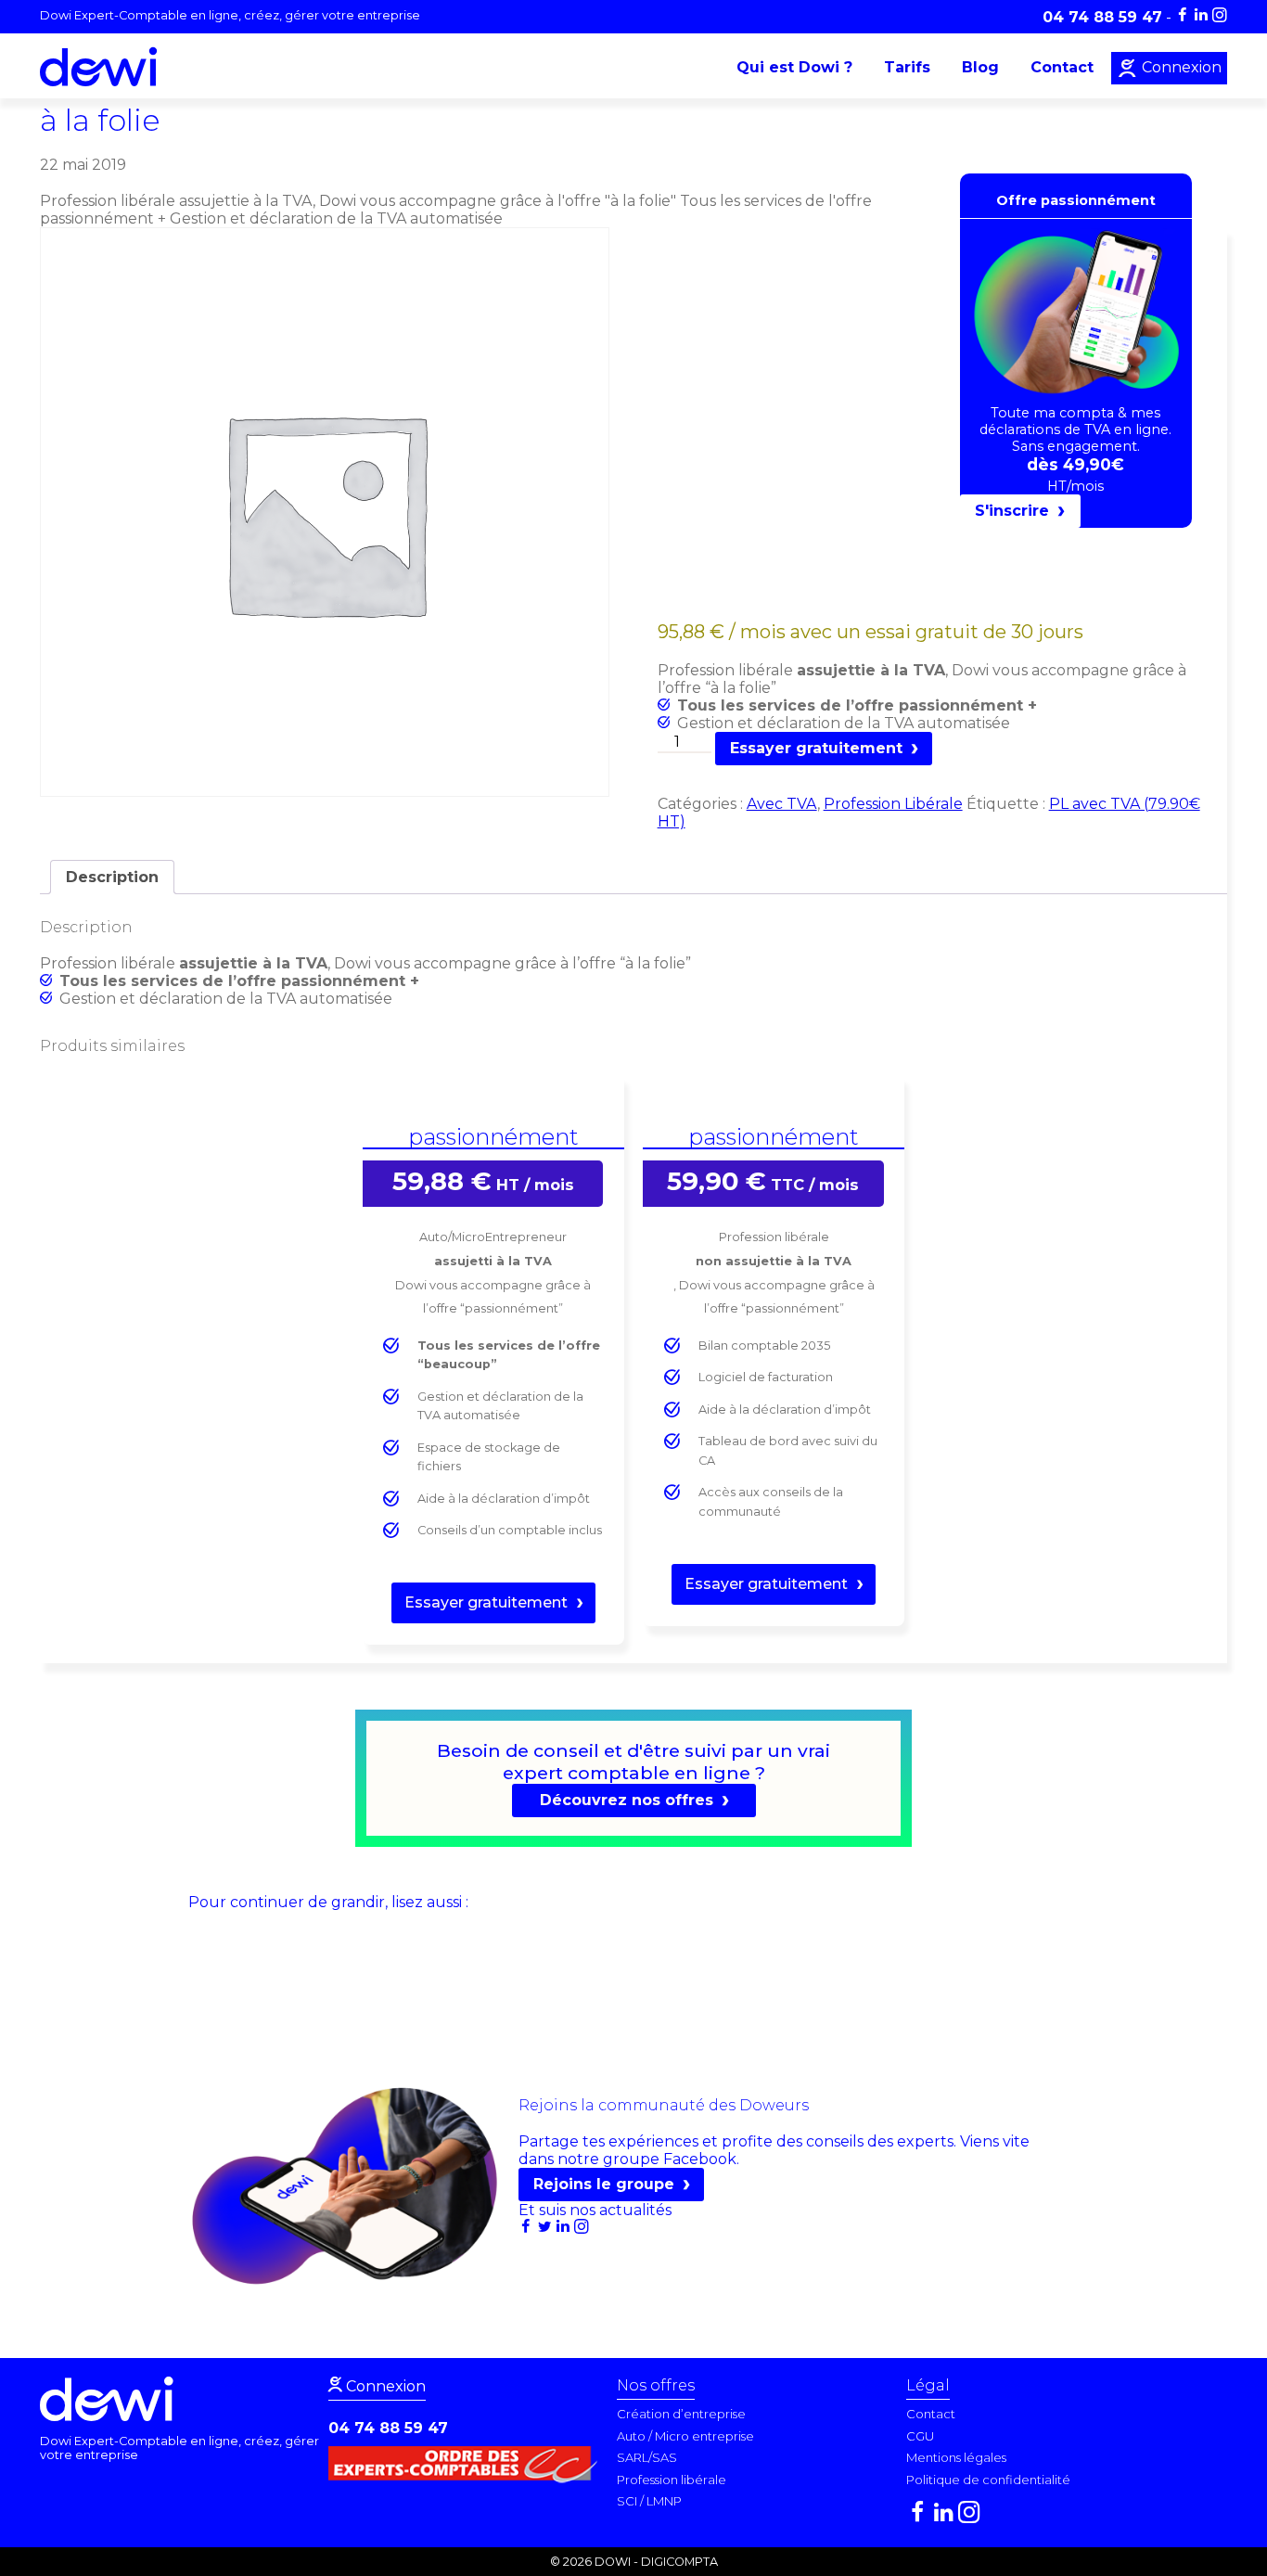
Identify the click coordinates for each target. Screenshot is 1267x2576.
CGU (920, 2436)
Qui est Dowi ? (794, 67)
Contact (1062, 67)
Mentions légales (956, 2457)
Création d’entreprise (681, 2414)
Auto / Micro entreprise (685, 2436)
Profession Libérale (893, 804)
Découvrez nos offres (627, 1800)
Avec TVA (782, 804)
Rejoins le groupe (604, 2184)
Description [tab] (112, 877)
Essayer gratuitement (816, 748)
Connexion (1180, 67)
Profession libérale (672, 2480)
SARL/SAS (647, 2457)
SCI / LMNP (649, 2501)
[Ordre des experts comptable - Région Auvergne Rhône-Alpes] (467, 2478)
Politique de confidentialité (988, 2480)
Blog (980, 67)
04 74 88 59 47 (388, 2428)
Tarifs (907, 67)
